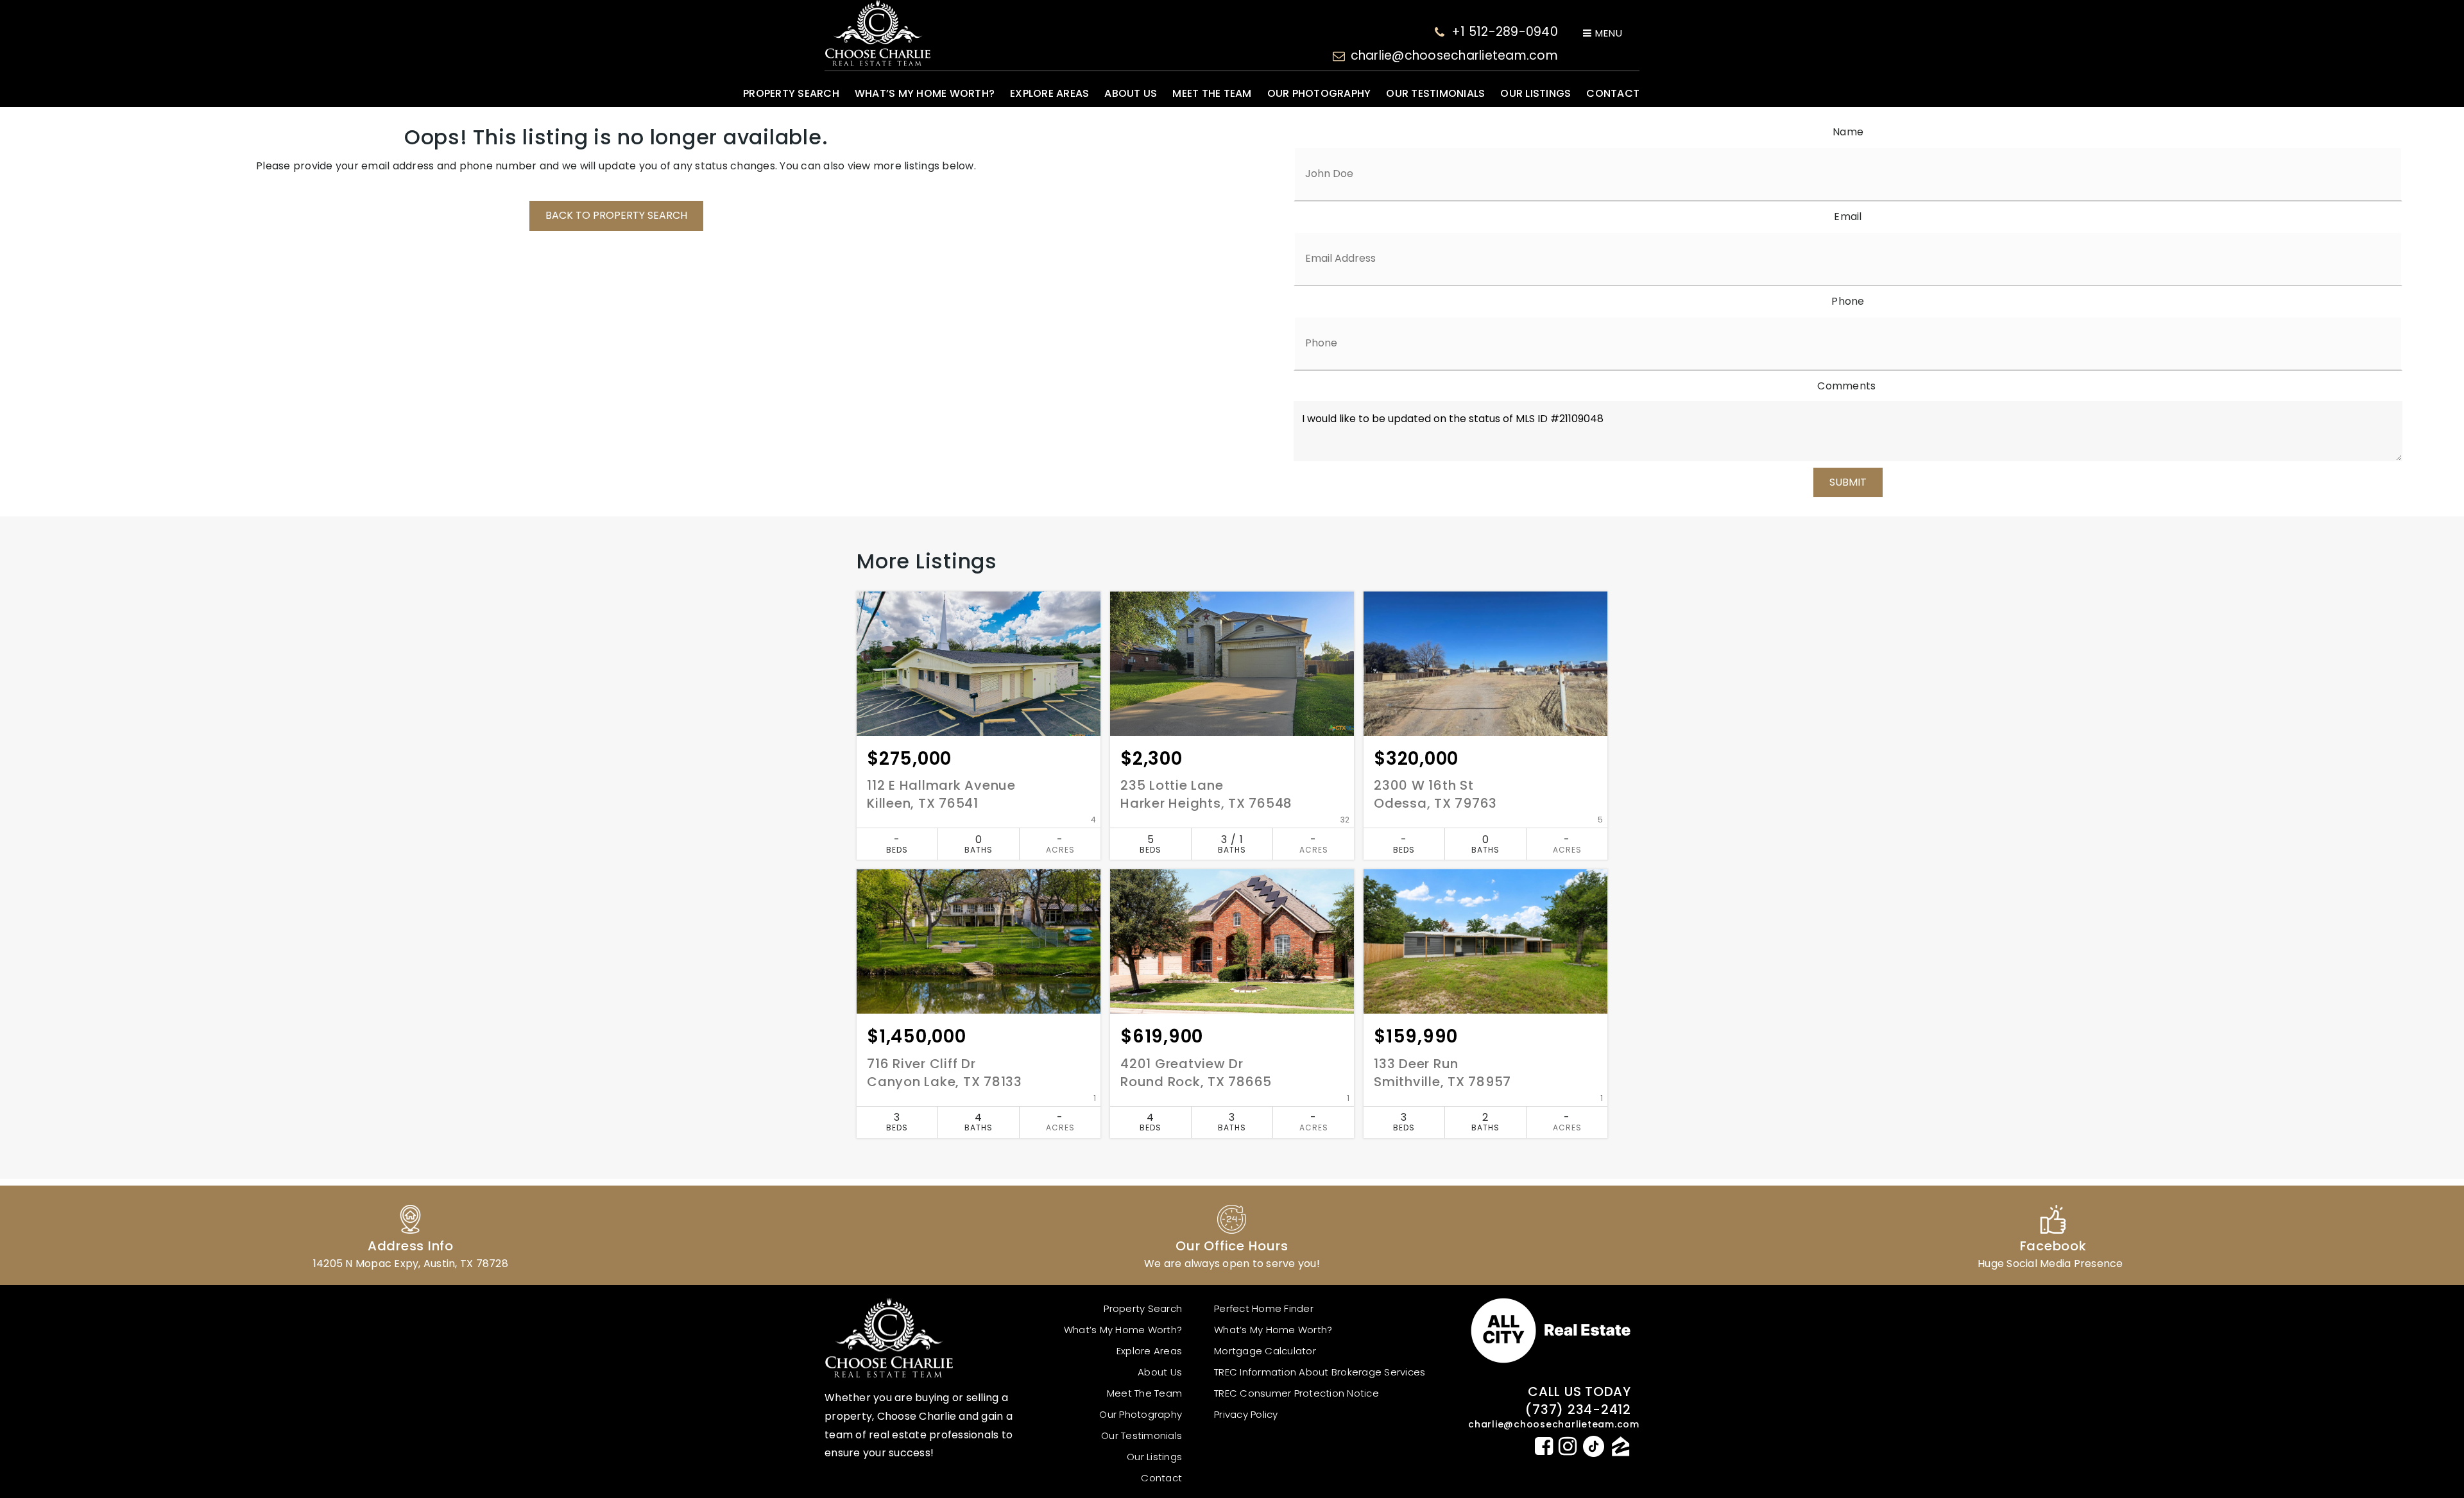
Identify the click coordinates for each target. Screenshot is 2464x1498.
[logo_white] (877, 33)
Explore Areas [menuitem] (1049, 93)
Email (1848, 217)
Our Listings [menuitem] (1536, 93)
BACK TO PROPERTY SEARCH (616, 215)
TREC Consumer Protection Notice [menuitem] (1296, 1393)
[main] (1232, 651)
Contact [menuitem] (1613, 93)
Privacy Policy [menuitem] (1246, 1414)
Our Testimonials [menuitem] (1435, 93)
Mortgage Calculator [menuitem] (1265, 1351)
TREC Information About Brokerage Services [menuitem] (1320, 1372)
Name (1848, 132)
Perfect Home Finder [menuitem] (1264, 1308)
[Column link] (411, 1235)
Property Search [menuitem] (791, 93)
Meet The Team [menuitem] (1212, 93)
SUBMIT (1848, 482)
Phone (1848, 301)
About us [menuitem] (1131, 93)
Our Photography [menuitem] (1319, 93)
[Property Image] (979, 664)
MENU (1607, 33)
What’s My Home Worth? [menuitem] (925, 93)
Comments (1846, 386)
